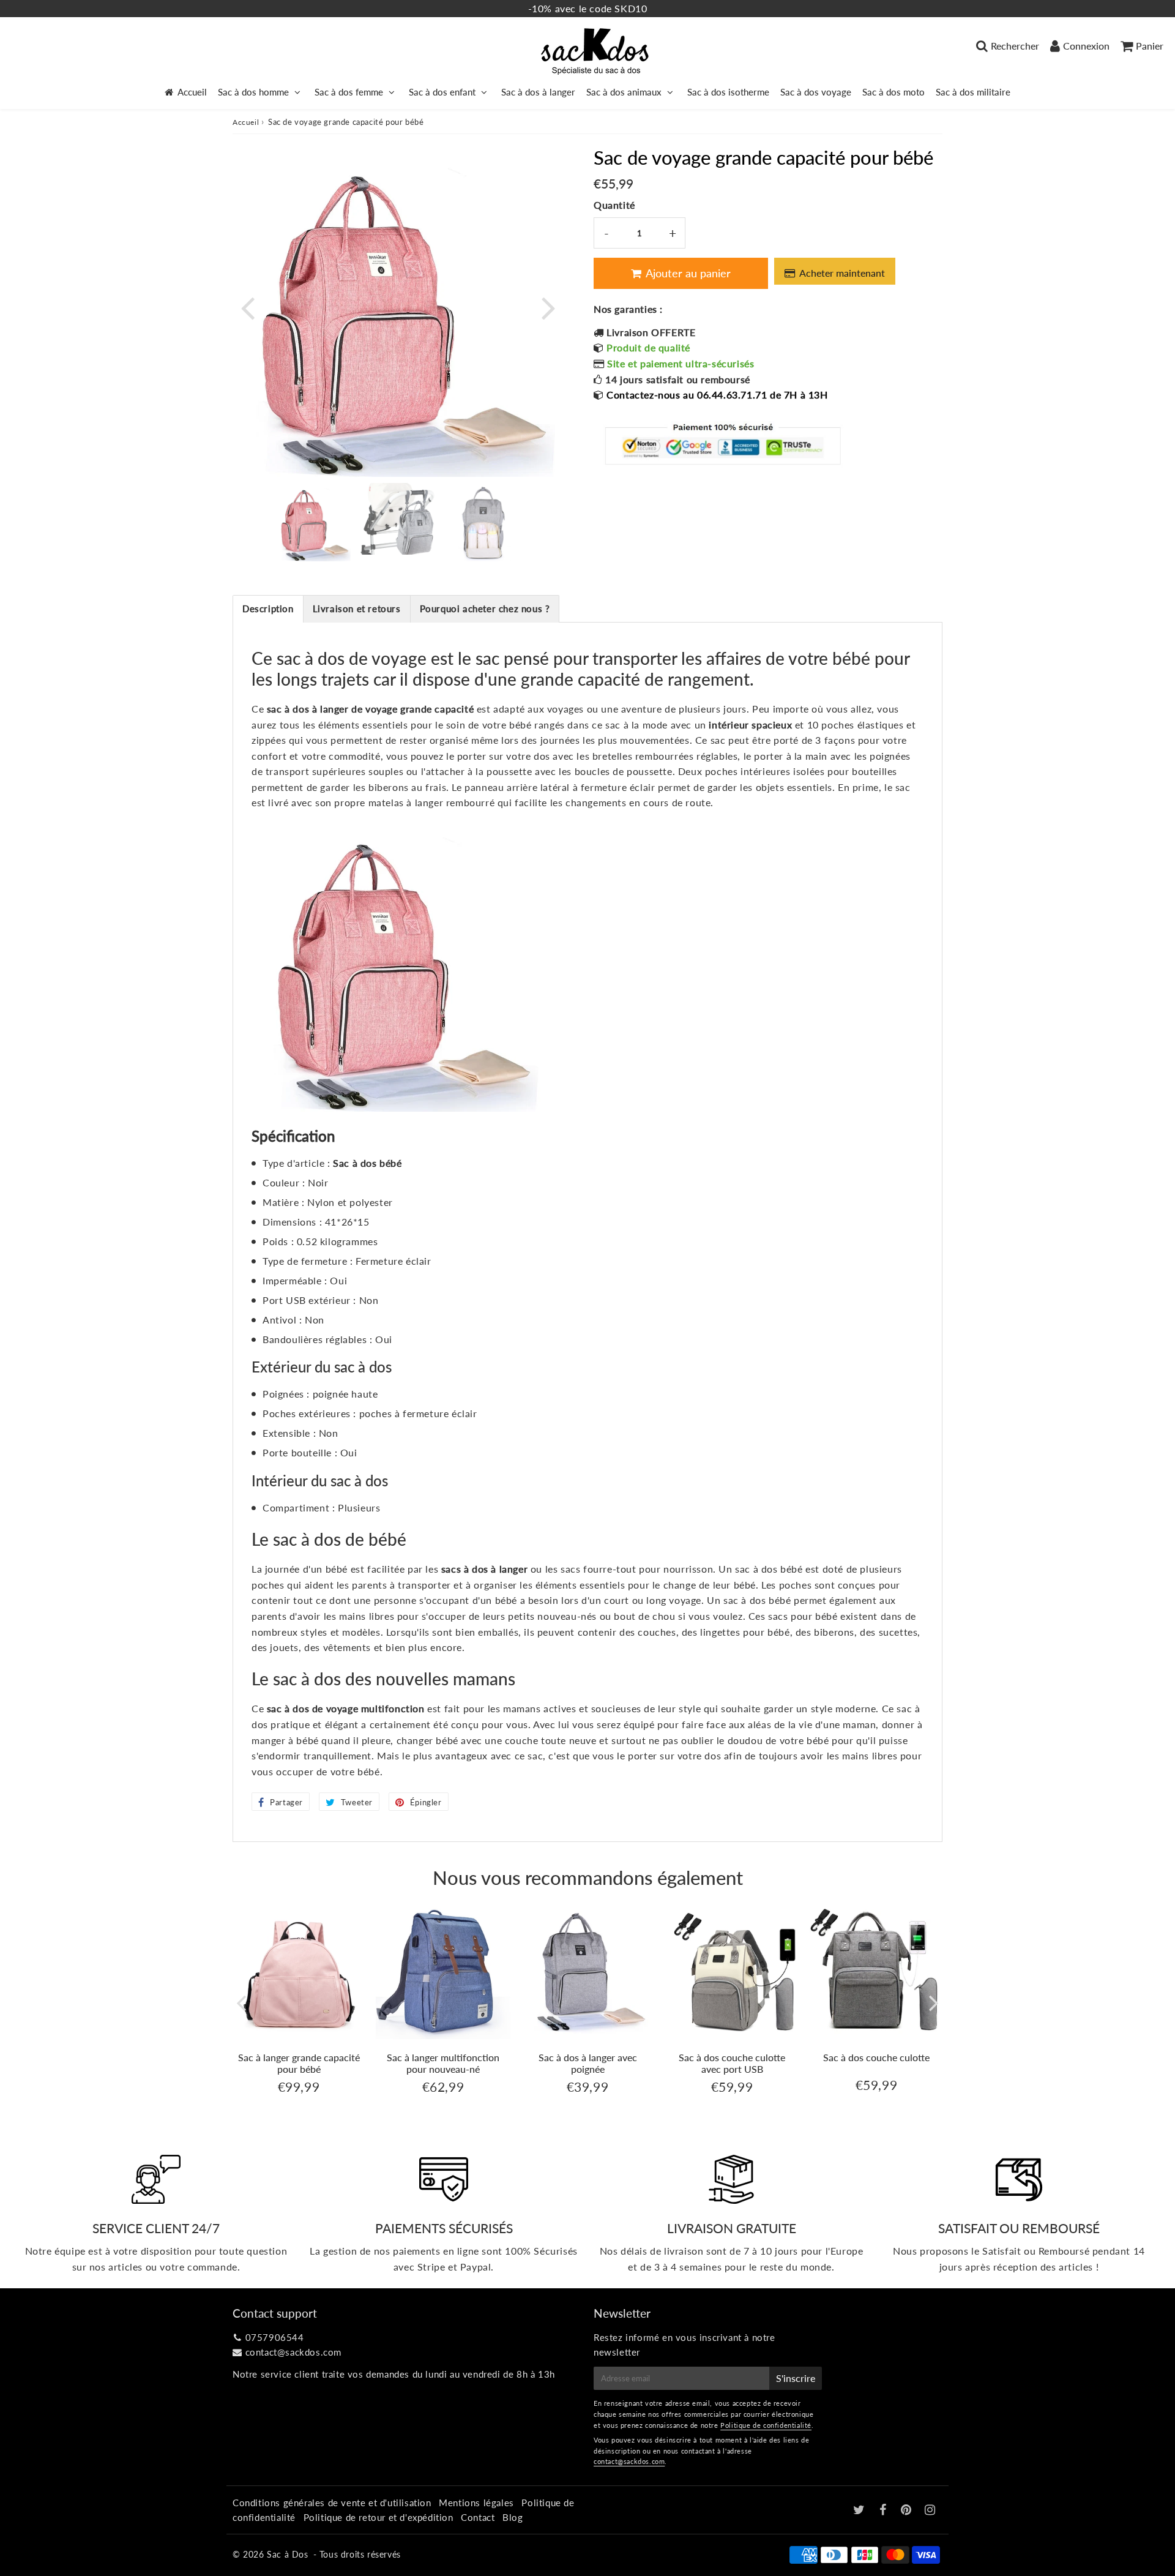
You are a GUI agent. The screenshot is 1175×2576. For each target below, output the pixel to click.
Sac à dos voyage (816, 92)
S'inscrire (796, 2378)
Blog (513, 2517)
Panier (1150, 46)
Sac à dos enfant (442, 92)
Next (548, 307)
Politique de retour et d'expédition (379, 2517)
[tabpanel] (313, 522)
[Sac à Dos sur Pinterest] (908, 2510)
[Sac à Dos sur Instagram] (930, 2510)
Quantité (614, 205)
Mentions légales (476, 2503)
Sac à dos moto (893, 92)
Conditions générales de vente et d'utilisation (332, 2503)
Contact (478, 2517)
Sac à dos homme (253, 92)
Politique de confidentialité (766, 2425)
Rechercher (1015, 46)
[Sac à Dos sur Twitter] (860, 2510)
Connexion (1086, 46)
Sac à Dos (287, 2554)
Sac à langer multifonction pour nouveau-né (443, 2063)
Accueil (192, 92)
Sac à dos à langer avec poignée (588, 2063)
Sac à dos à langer (538, 92)
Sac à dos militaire (973, 92)
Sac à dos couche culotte (876, 2057)
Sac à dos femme (349, 92)
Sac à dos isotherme (728, 92)
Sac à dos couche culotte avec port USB (732, 2063)
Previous (247, 307)
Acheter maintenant (842, 273)
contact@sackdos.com (293, 2352)
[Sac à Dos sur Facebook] (885, 2510)
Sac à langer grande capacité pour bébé (299, 2063)
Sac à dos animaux (624, 92)
